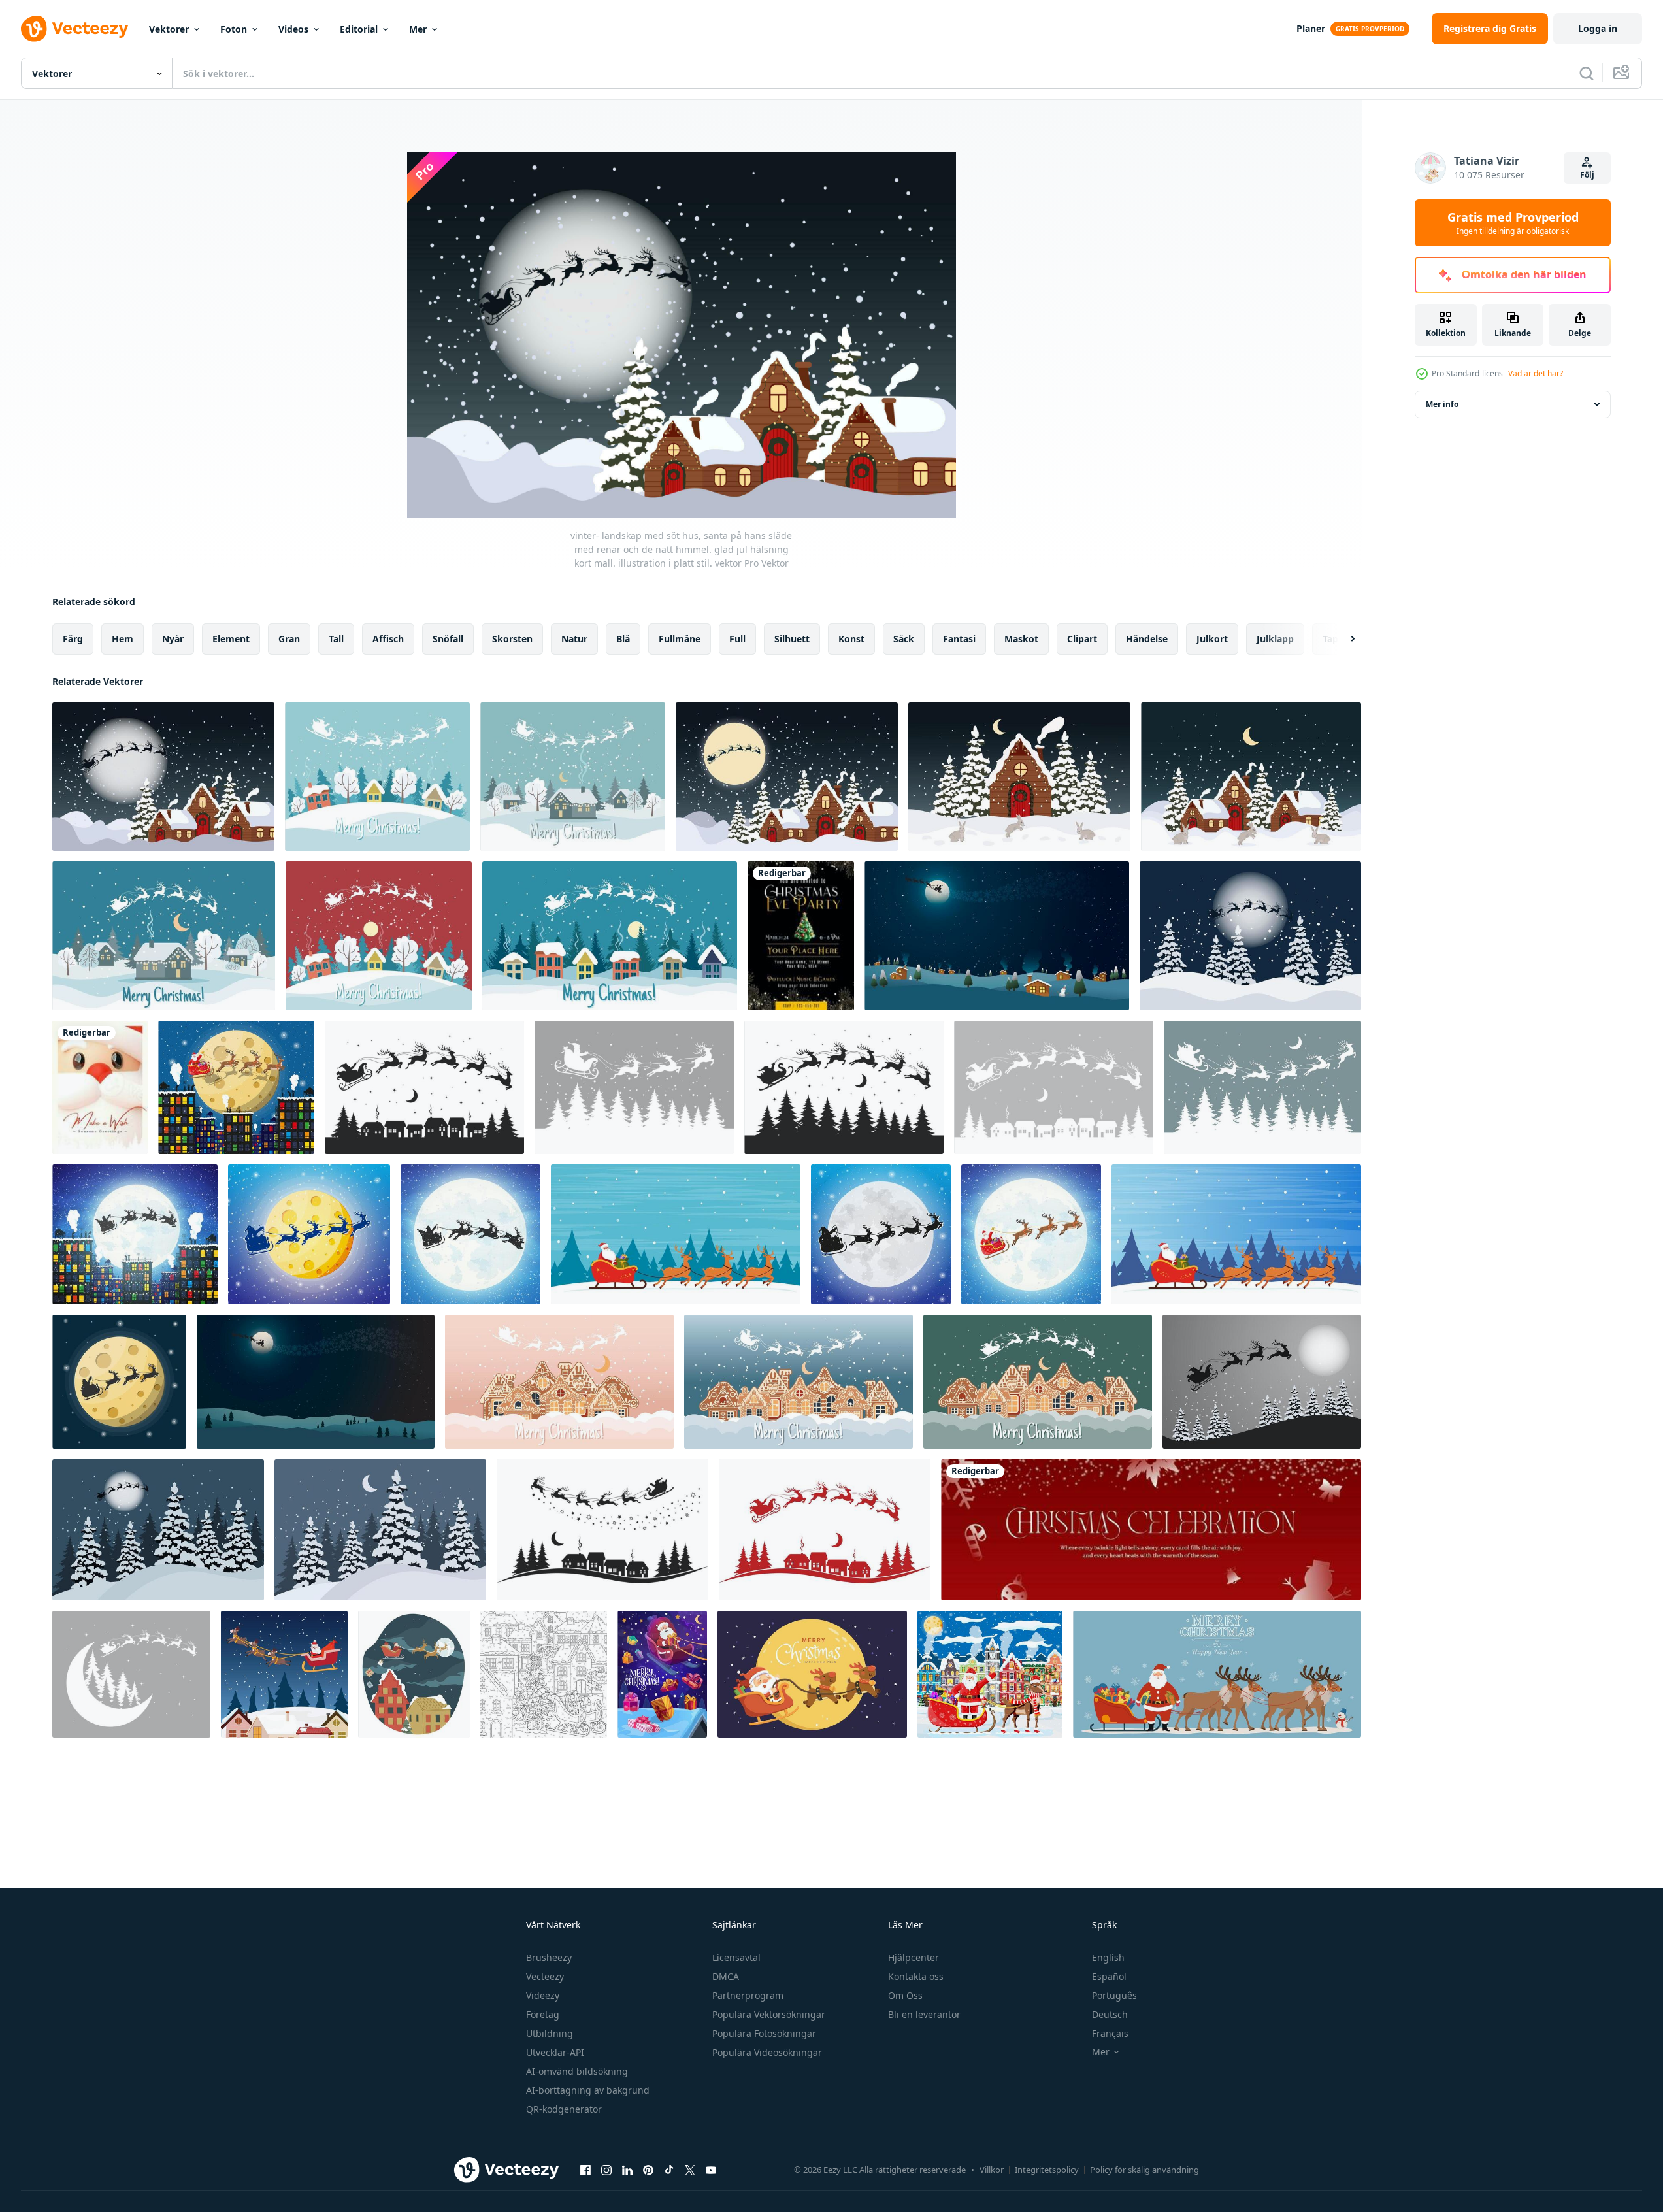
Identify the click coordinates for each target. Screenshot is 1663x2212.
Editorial (359, 29)
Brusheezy (549, 1957)
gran (289, 639)
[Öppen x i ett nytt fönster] (690, 2170)
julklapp (1275, 639)
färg (73, 639)
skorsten (512, 639)
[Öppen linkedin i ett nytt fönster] (627, 2170)
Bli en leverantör (924, 2014)
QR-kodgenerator (564, 2109)
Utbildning (550, 2033)
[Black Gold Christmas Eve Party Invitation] (801, 936)
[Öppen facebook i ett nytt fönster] (585, 2170)
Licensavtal (736, 1957)
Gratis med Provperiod (1513, 223)
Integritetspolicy (1047, 2170)
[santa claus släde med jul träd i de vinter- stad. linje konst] (544, 1674)
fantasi (959, 639)
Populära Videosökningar (767, 2052)
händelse (1147, 639)
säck (904, 639)
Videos (293, 29)
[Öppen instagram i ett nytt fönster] (606, 2170)
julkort (1212, 639)
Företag (543, 2014)
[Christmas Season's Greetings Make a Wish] (100, 1087)
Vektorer (169, 29)
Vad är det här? (1536, 373)
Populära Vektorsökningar (769, 2014)
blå (623, 639)
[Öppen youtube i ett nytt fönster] (711, 2170)
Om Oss (905, 1995)
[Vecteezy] (74, 29)
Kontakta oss (916, 1976)
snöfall (448, 639)
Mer (418, 29)
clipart (1082, 639)
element (231, 639)
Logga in (1598, 28)
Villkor (992, 2170)
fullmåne (680, 639)
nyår (173, 639)
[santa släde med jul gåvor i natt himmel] (662, 1674)
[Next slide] (1342, 639)
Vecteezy (545, 1976)
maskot (1021, 639)
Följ (1587, 175)
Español (1109, 1976)
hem (123, 639)
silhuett (792, 639)
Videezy (543, 1995)
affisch (388, 639)
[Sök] (1587, 73)
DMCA (726, 1976)
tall (336, 639)
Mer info (1442, 404)
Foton (234, 29)
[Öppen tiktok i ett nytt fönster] (669, 2170)
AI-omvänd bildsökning (577, 2071)
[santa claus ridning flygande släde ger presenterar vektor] (414, 1674)
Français (1110, 2033)
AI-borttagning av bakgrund (588, 2090)
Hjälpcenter (914, 1957)
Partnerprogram (748, 1995)
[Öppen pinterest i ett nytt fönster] (648, 2170)
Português (1114, 1995)
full (737, 639)
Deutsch (1110, 2014)
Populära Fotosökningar (764, 2033)
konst (851, 639)
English (1108, 1957)
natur (574, 639)
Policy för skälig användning (1144, 2170)
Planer (1311, 28)
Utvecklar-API (555, 2052)
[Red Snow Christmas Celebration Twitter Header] (1151, 1530)
